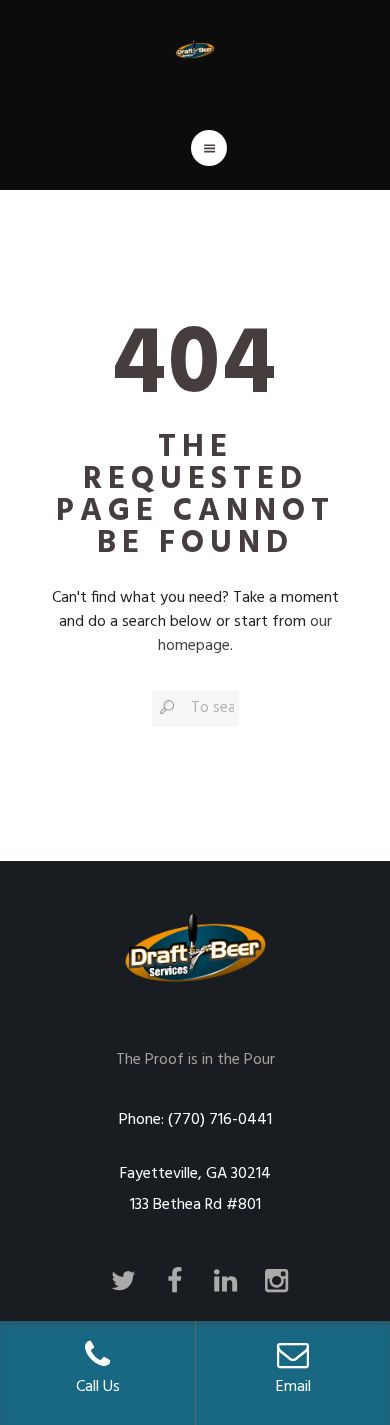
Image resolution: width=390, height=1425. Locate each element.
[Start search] (166, 707)
